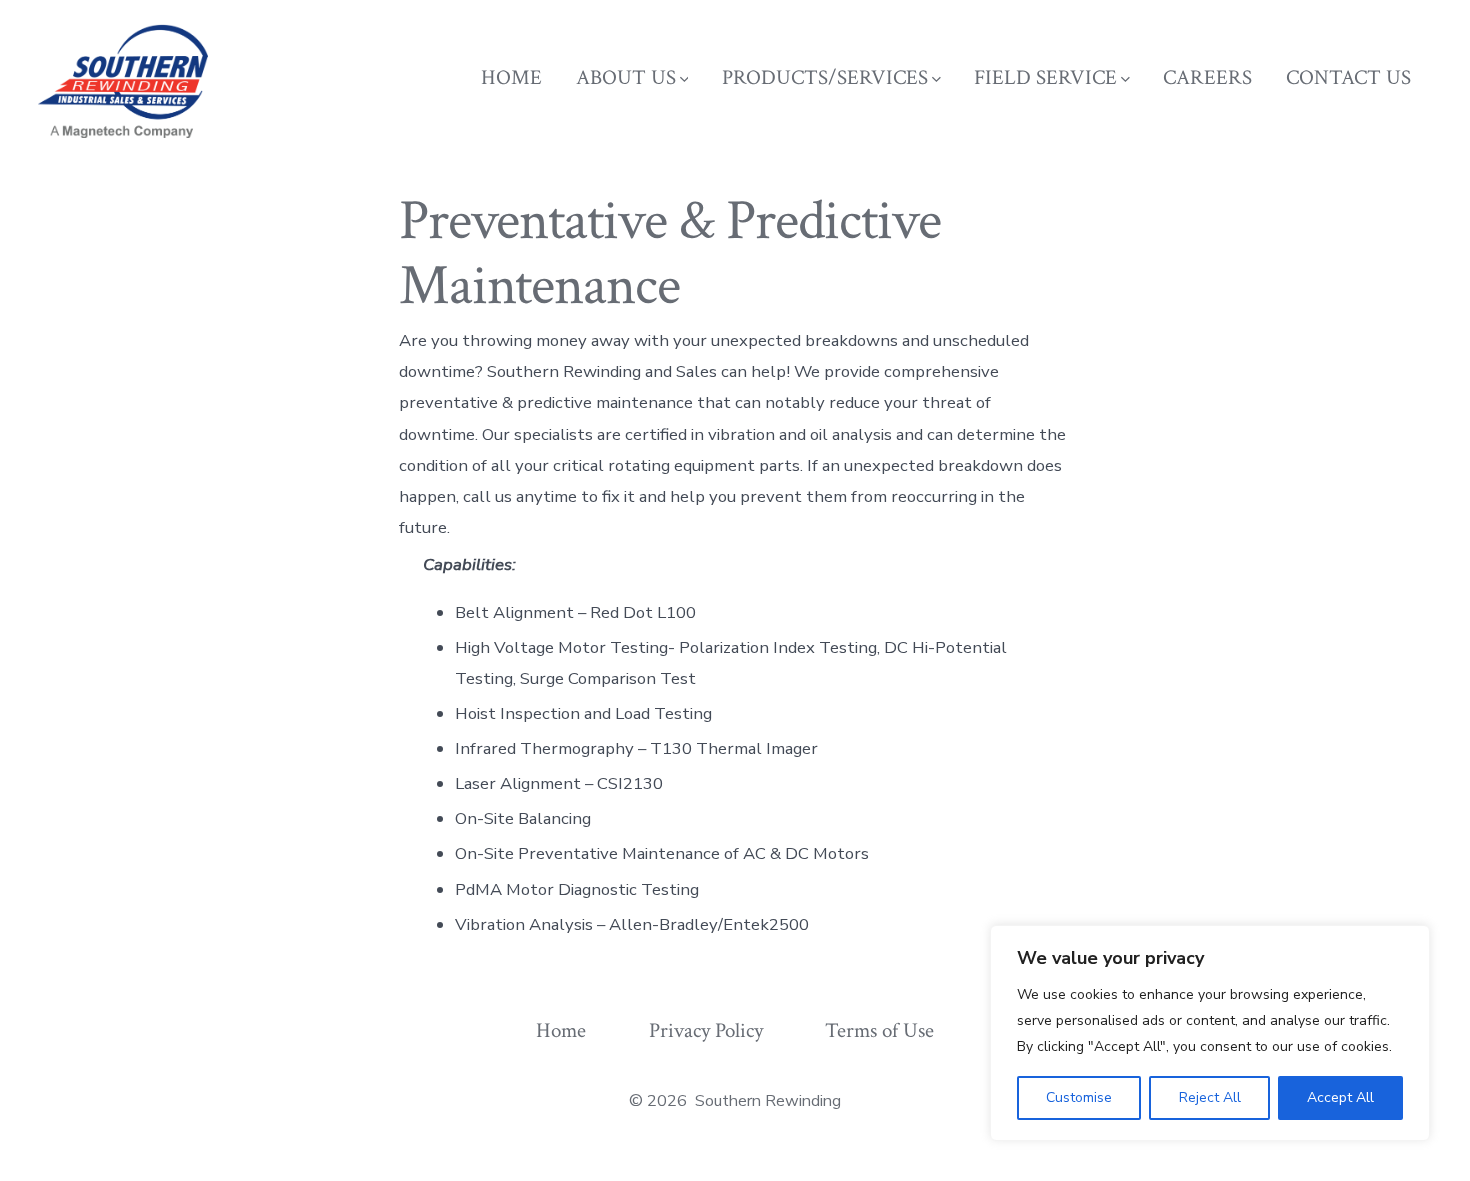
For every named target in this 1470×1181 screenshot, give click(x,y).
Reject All (1210, 1097)
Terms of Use (879, 1030)
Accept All (1340, 1097)
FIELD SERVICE (1045, 77)
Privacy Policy (706, 1030)
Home (561, 1030)
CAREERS (1207, 77)
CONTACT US (1348, 77)
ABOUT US (626, 77)
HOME (511, 77)
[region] (1210, 1033)
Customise (1079, 1097)
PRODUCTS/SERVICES (825, 77)
